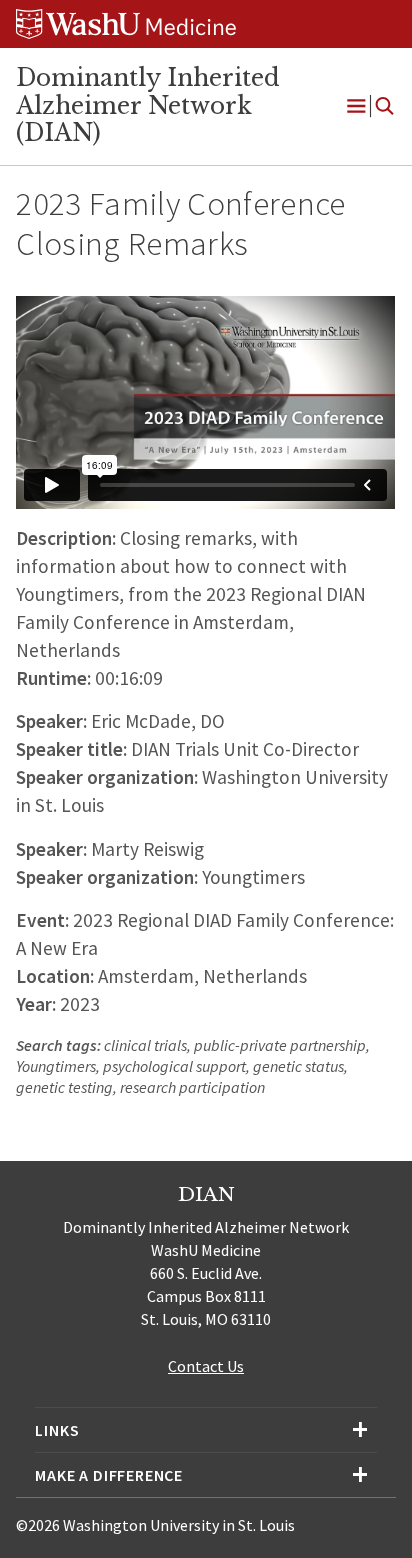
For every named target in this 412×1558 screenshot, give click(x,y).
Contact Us (206, 1366)
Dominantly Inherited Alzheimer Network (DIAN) (148, 105)
